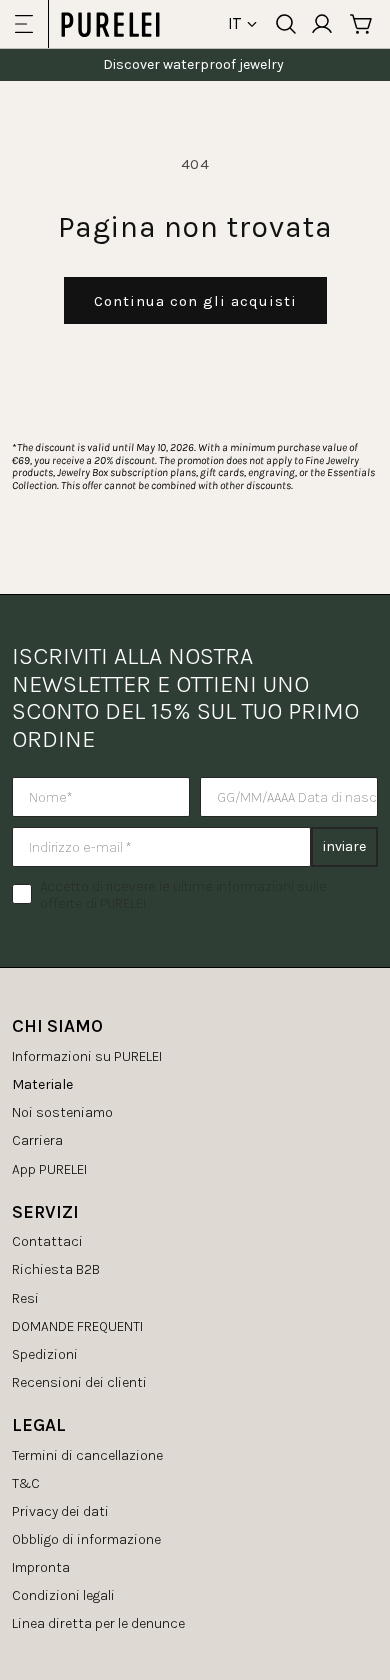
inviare (344, 846)
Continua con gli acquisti (195, 301)
